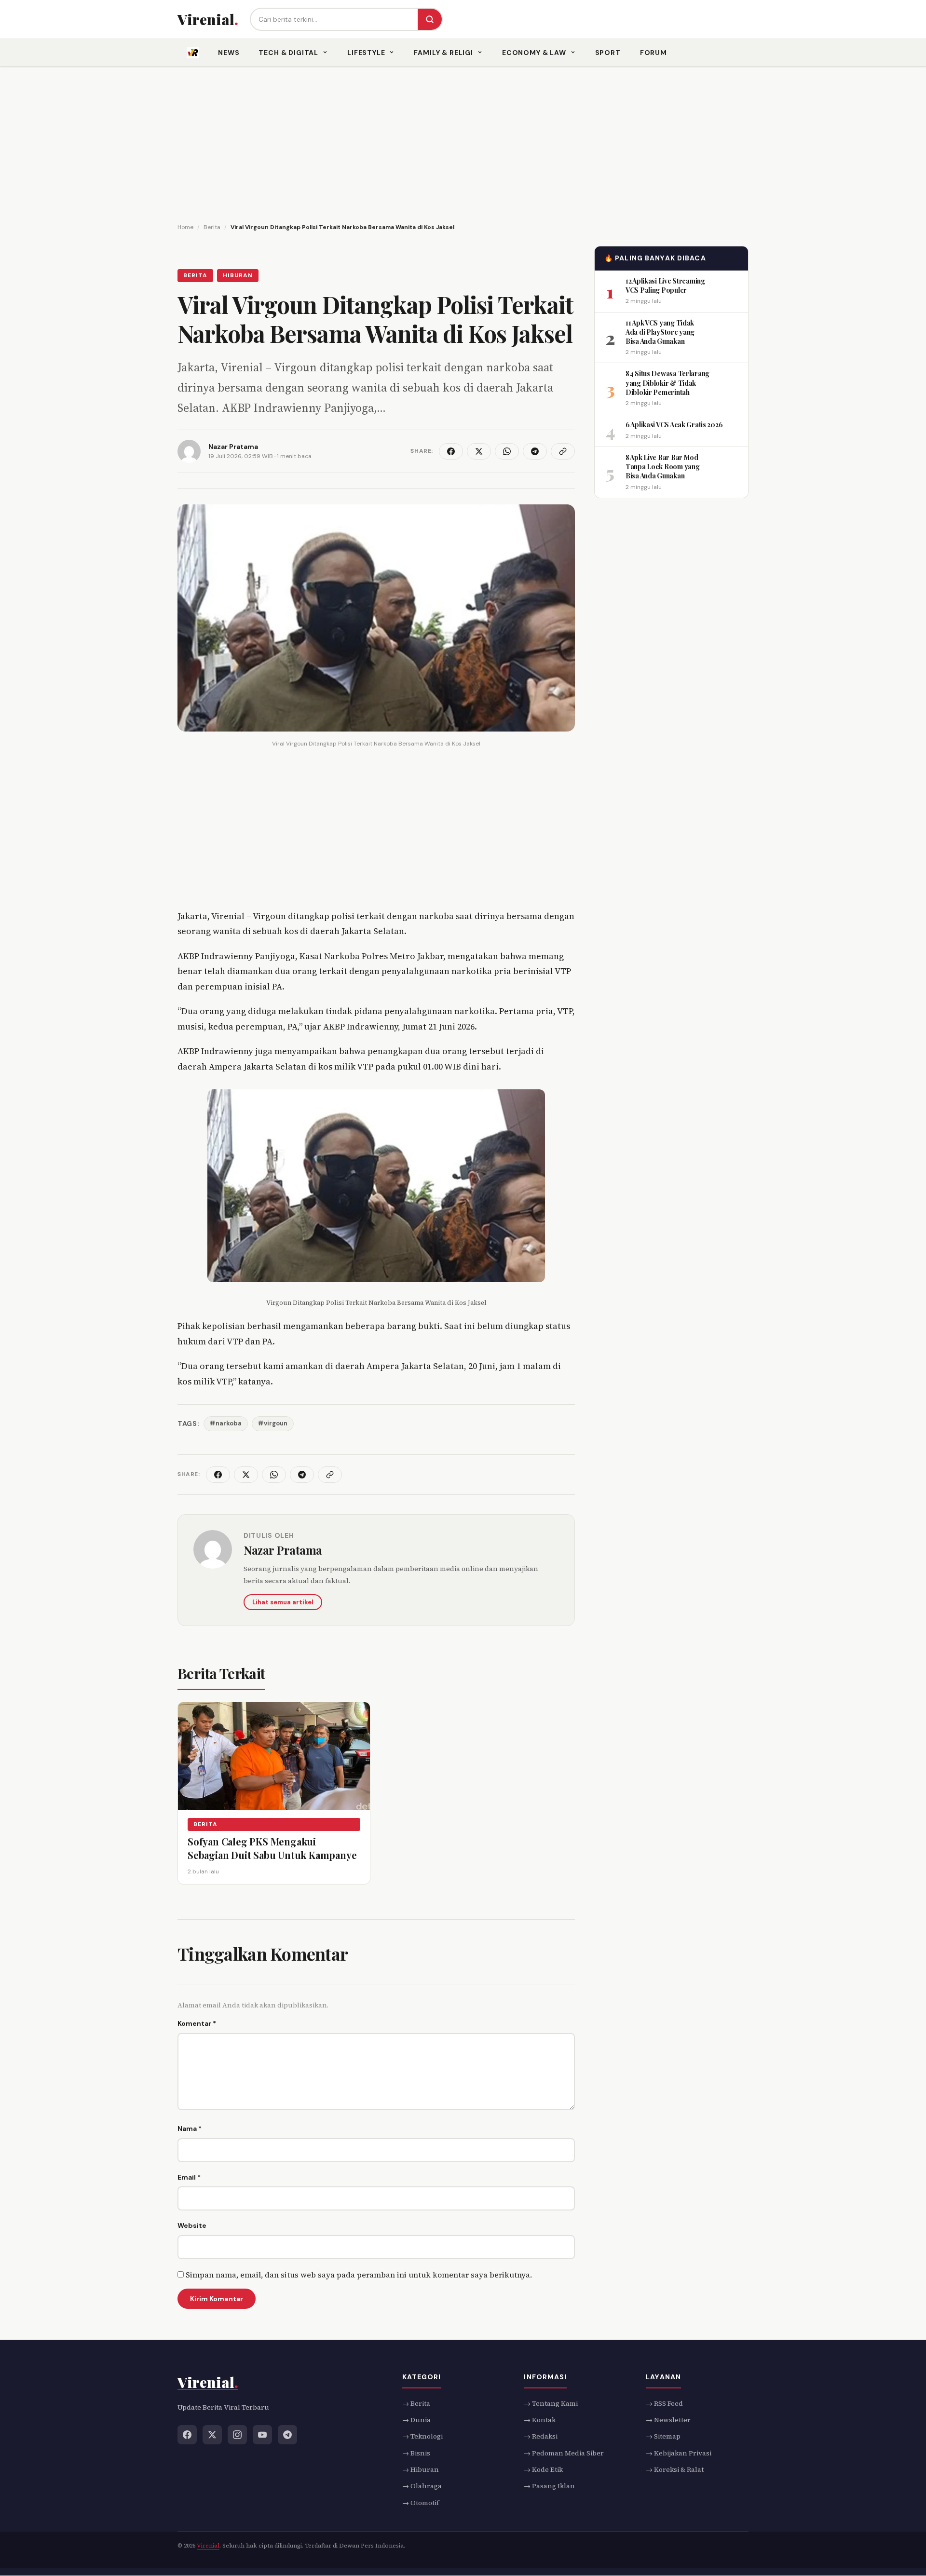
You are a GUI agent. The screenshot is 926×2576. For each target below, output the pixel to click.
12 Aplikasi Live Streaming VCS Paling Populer (665, 285)
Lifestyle (366, 53)
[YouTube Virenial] (262, 2435)
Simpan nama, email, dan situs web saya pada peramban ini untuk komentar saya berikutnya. (359, 2275)
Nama (190, 2129)
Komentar (197, 2023)
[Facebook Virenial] (187, 2435)
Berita (195, 275)
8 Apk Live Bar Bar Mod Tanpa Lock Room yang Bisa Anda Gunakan (662, 466)
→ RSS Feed (664, 2403)
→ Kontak (540, 2420)
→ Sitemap (663, 2436)
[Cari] (430, 19)
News (229, 53)
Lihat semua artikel (283, 1602)
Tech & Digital (288, 53)
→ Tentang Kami (551, 2403)
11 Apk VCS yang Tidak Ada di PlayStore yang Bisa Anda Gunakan (660, 332)
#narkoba (226, 1423)
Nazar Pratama (283, 1550)
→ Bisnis (416, 2453)
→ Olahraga (422, 2486)
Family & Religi (443, 53)
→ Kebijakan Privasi (679, 2453)
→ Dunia (416, 2420)
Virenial (208, 2546)
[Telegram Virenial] (287, 2435)
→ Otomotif (421, 2503)
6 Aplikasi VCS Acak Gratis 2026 (674, 425)
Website (192, 2225)
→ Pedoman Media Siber (564, 2453)
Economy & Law (534, 53)
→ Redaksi (541, 2436)
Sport (608, 53)
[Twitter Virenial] (212, 2435)
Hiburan (238, 275)
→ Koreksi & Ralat (675, 2469)
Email (189, 2177)
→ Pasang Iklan (549, 2486)
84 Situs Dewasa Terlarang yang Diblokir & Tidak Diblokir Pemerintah (667, 383)
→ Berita (416, 2403)
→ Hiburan (421, 2469)
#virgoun (273, 1423)
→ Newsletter (668, 2420)
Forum (654, 53)
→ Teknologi (422, 2436)
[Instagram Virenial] (237, 2435)
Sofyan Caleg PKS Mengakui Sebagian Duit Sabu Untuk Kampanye (272, 1848)
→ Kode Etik (543, 2469)
